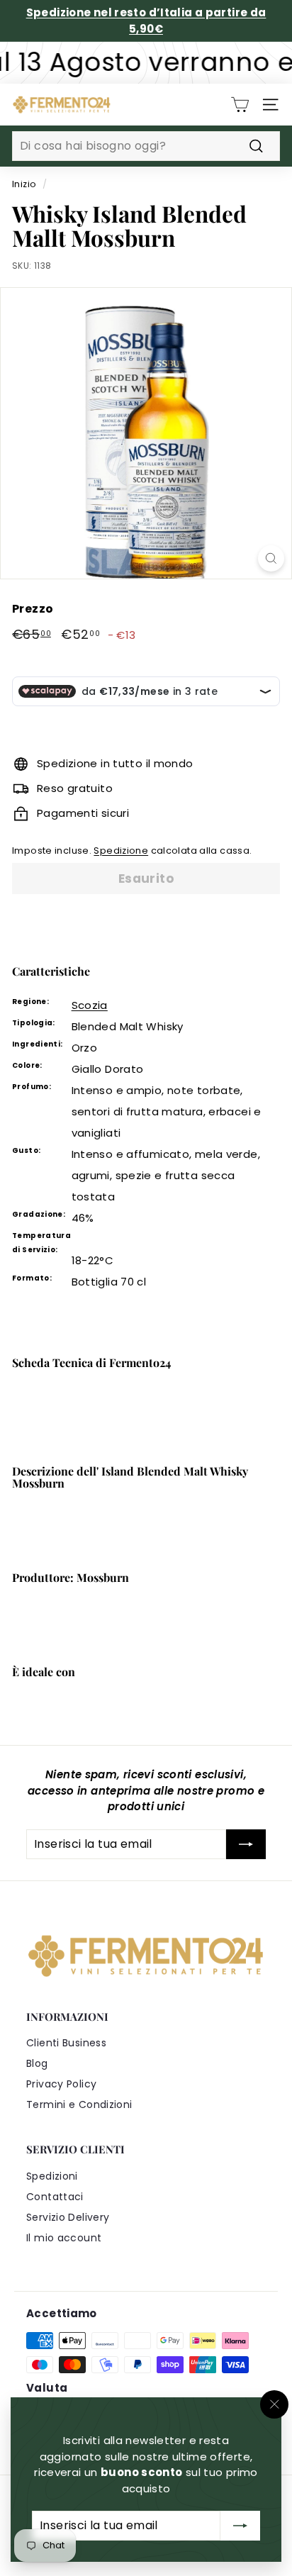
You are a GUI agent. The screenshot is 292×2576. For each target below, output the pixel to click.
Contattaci (55, 2197)
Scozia (90, 1005)
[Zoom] (271, 558)
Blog (37, 2063)
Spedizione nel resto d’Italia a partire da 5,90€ (146, 21)
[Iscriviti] (240, 2526)
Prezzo (33, 609)
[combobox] (146, 146)
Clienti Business (66, 2043)
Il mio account (64, 2238)
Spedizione (121, 851)
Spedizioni (52, 2176)
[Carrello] (240, 105)
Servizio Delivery (68, 2217)
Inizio (24, 184)
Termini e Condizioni (79, 2104)
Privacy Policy (61, 2084)
